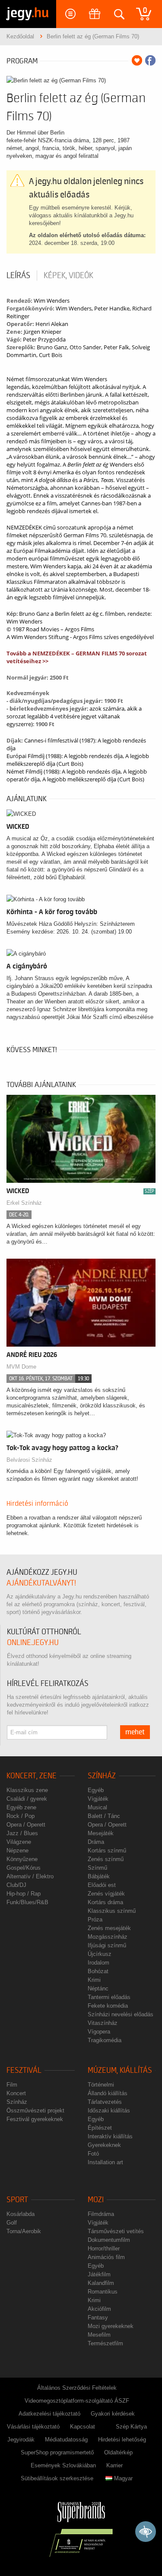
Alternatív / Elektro (30, 1876)
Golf (12, 2223)
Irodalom (98, 1963)
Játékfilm (99, 2274)
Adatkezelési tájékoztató (49, 2414)
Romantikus (103, 2292)
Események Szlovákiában (63, 2465)
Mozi (96, 2200)
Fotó (93, 2154)
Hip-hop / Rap (24, 1894)
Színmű (97, 1868)
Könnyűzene (22, 1859)
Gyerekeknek (104, 2145)
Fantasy (98, 2317)
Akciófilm (99, 2309)
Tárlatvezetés (105, 2102)
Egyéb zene (21, 1807)
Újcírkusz (100, 1954)
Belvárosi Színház (29, 1460)
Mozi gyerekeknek (111, 2326)
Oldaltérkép (118, 2452)
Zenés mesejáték (109, 1928)
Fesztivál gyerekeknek (35, 2119)
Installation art (105, 2162)
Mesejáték (101, 1833)
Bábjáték (99, 1876)
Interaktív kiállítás (110, 2136)
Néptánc (98, 1988)
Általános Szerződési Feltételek (77, 2388)
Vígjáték (98, 1799)
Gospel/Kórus (24, 1868)
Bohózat (98, 1971)
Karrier (114, 2465)
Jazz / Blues (22, 1833)
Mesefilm (99, 2335)
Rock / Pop (21, 1816)
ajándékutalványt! (41, 1583)
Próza (95, 1919)
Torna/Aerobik (24, 2231)
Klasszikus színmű (112, 1911)
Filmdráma (101, 2214)
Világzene (19, 1842)
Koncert (16, 2093)
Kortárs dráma (105, 1902)
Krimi (94, 1980)
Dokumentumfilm (109, 2240)
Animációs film (106, 2257)
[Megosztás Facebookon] (150, 60)
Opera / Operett (26, 1825)
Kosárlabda (21, 2214)
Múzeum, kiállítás (120, 2070)
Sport (17, 2200)
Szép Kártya (131, 2427)
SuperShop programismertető (57, 2452)
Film (12, 2085)
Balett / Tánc (104, 1816)
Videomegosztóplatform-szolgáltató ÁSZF (77, 2401)
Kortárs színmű (107, 1851)
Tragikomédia (105, 2040)
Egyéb (96, 1790)
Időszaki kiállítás (109, 2111)
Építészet (100, 2128)
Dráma (96, 1842)
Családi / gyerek (27, 1799)
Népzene (17, 1851)
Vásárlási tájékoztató (33, 2427)
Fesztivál (24, 2070)
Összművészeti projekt (35, 2111)
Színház (102, 1776)
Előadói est (102, 1885)
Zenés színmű (106, 1859)
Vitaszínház (103, 2023)
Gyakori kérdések (113, 2414)
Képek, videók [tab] (68, 276)
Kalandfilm (101, 2283)
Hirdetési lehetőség (122, 2440)
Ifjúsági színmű (107, 1945)
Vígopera (99, 2032)
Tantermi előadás (109, 1997)
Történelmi (101, 2085)
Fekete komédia (108, 2006)
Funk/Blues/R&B (27, 1902)
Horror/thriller (104, 2249)
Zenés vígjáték (106, 1894)
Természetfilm (105, 2343)
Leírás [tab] (18, 276)
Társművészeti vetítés (116, 2231)
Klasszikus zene (27, 1790)
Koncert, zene (32, 1776)
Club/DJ (16, 1885)
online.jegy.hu (33, 1643)
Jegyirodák (21, 2440)
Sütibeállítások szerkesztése (57, 2478)
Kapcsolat (83, 2427)
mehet (135, 1732)
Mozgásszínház (108, 1937)
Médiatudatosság (66, 2440)
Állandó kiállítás (108, 2093)
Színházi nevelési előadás (121, 2014)
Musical (97, 1807)
